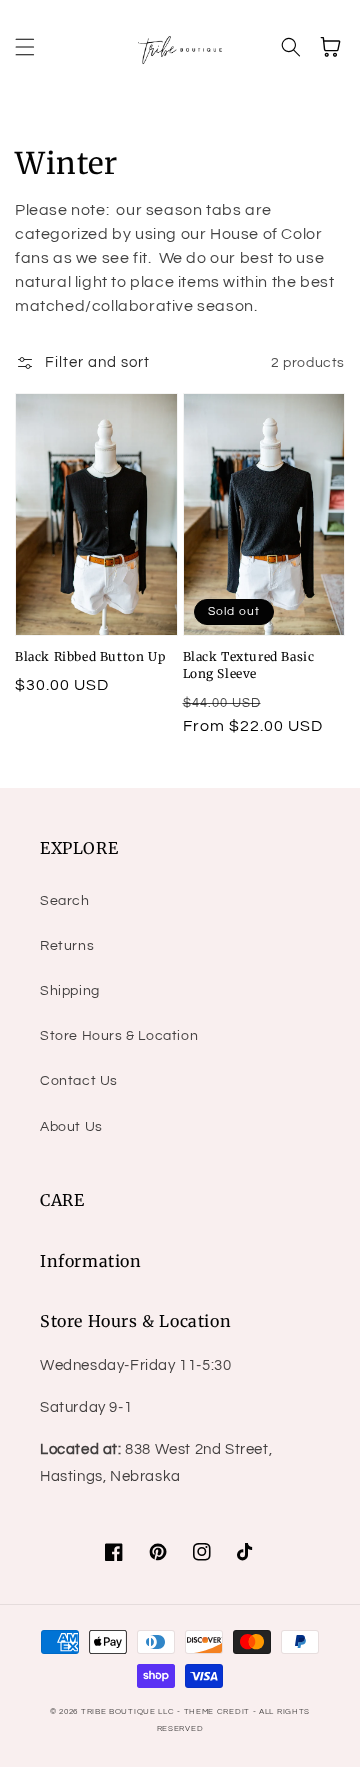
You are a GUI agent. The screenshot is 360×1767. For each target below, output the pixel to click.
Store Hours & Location (119, 1036)
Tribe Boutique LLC (128, 1711)
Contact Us (79, 1081)
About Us (71, 1127)
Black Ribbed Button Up (90, 656)
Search (65, 901)
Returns (67, 946)
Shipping (70, 991)
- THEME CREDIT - (218, 1711)
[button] (25, 47)
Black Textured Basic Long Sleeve (249, 665)
